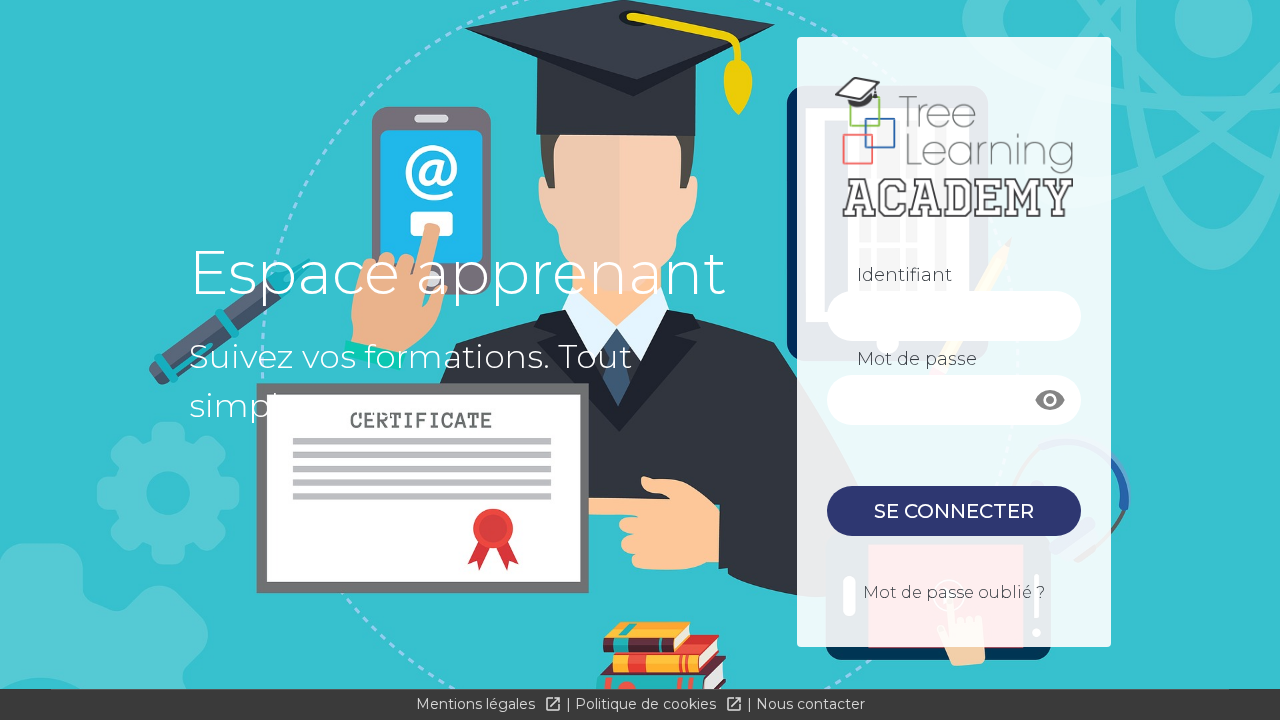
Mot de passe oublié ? (954, 592)
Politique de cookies (647, 704)
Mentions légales (477, 704)
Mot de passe (917, 359)
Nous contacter (810, 704)
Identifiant (904, 275)
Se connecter (954, 511)
